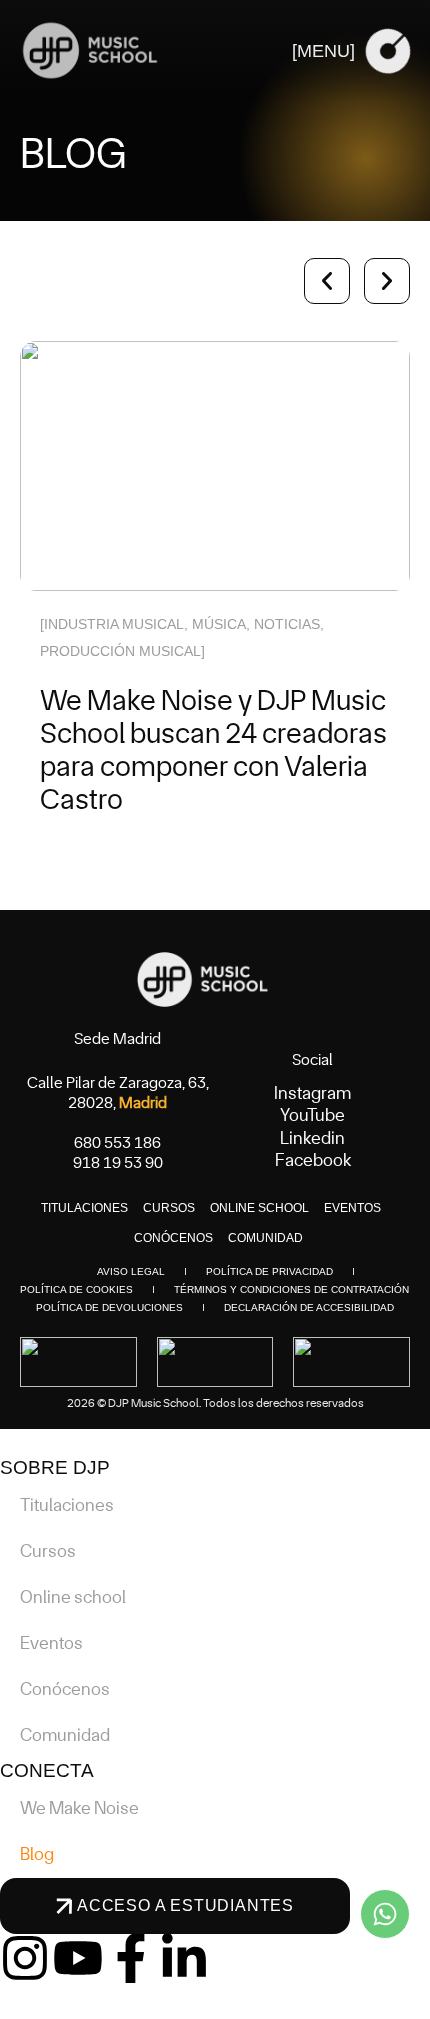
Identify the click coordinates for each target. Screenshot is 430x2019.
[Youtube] (78, 1958)
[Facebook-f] (131, 1958)
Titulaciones (84, 1208)
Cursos (169, 1208)
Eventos (352, 1208)
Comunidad (265, 1238)
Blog (37, 1855)
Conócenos (173, 1238)
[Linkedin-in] (184, 1958)
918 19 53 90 (118, 1163)
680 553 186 (117, 1143)
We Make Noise (79, 1809)
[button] (327, 281)
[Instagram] (25, 1958)
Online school (259, 1208)
